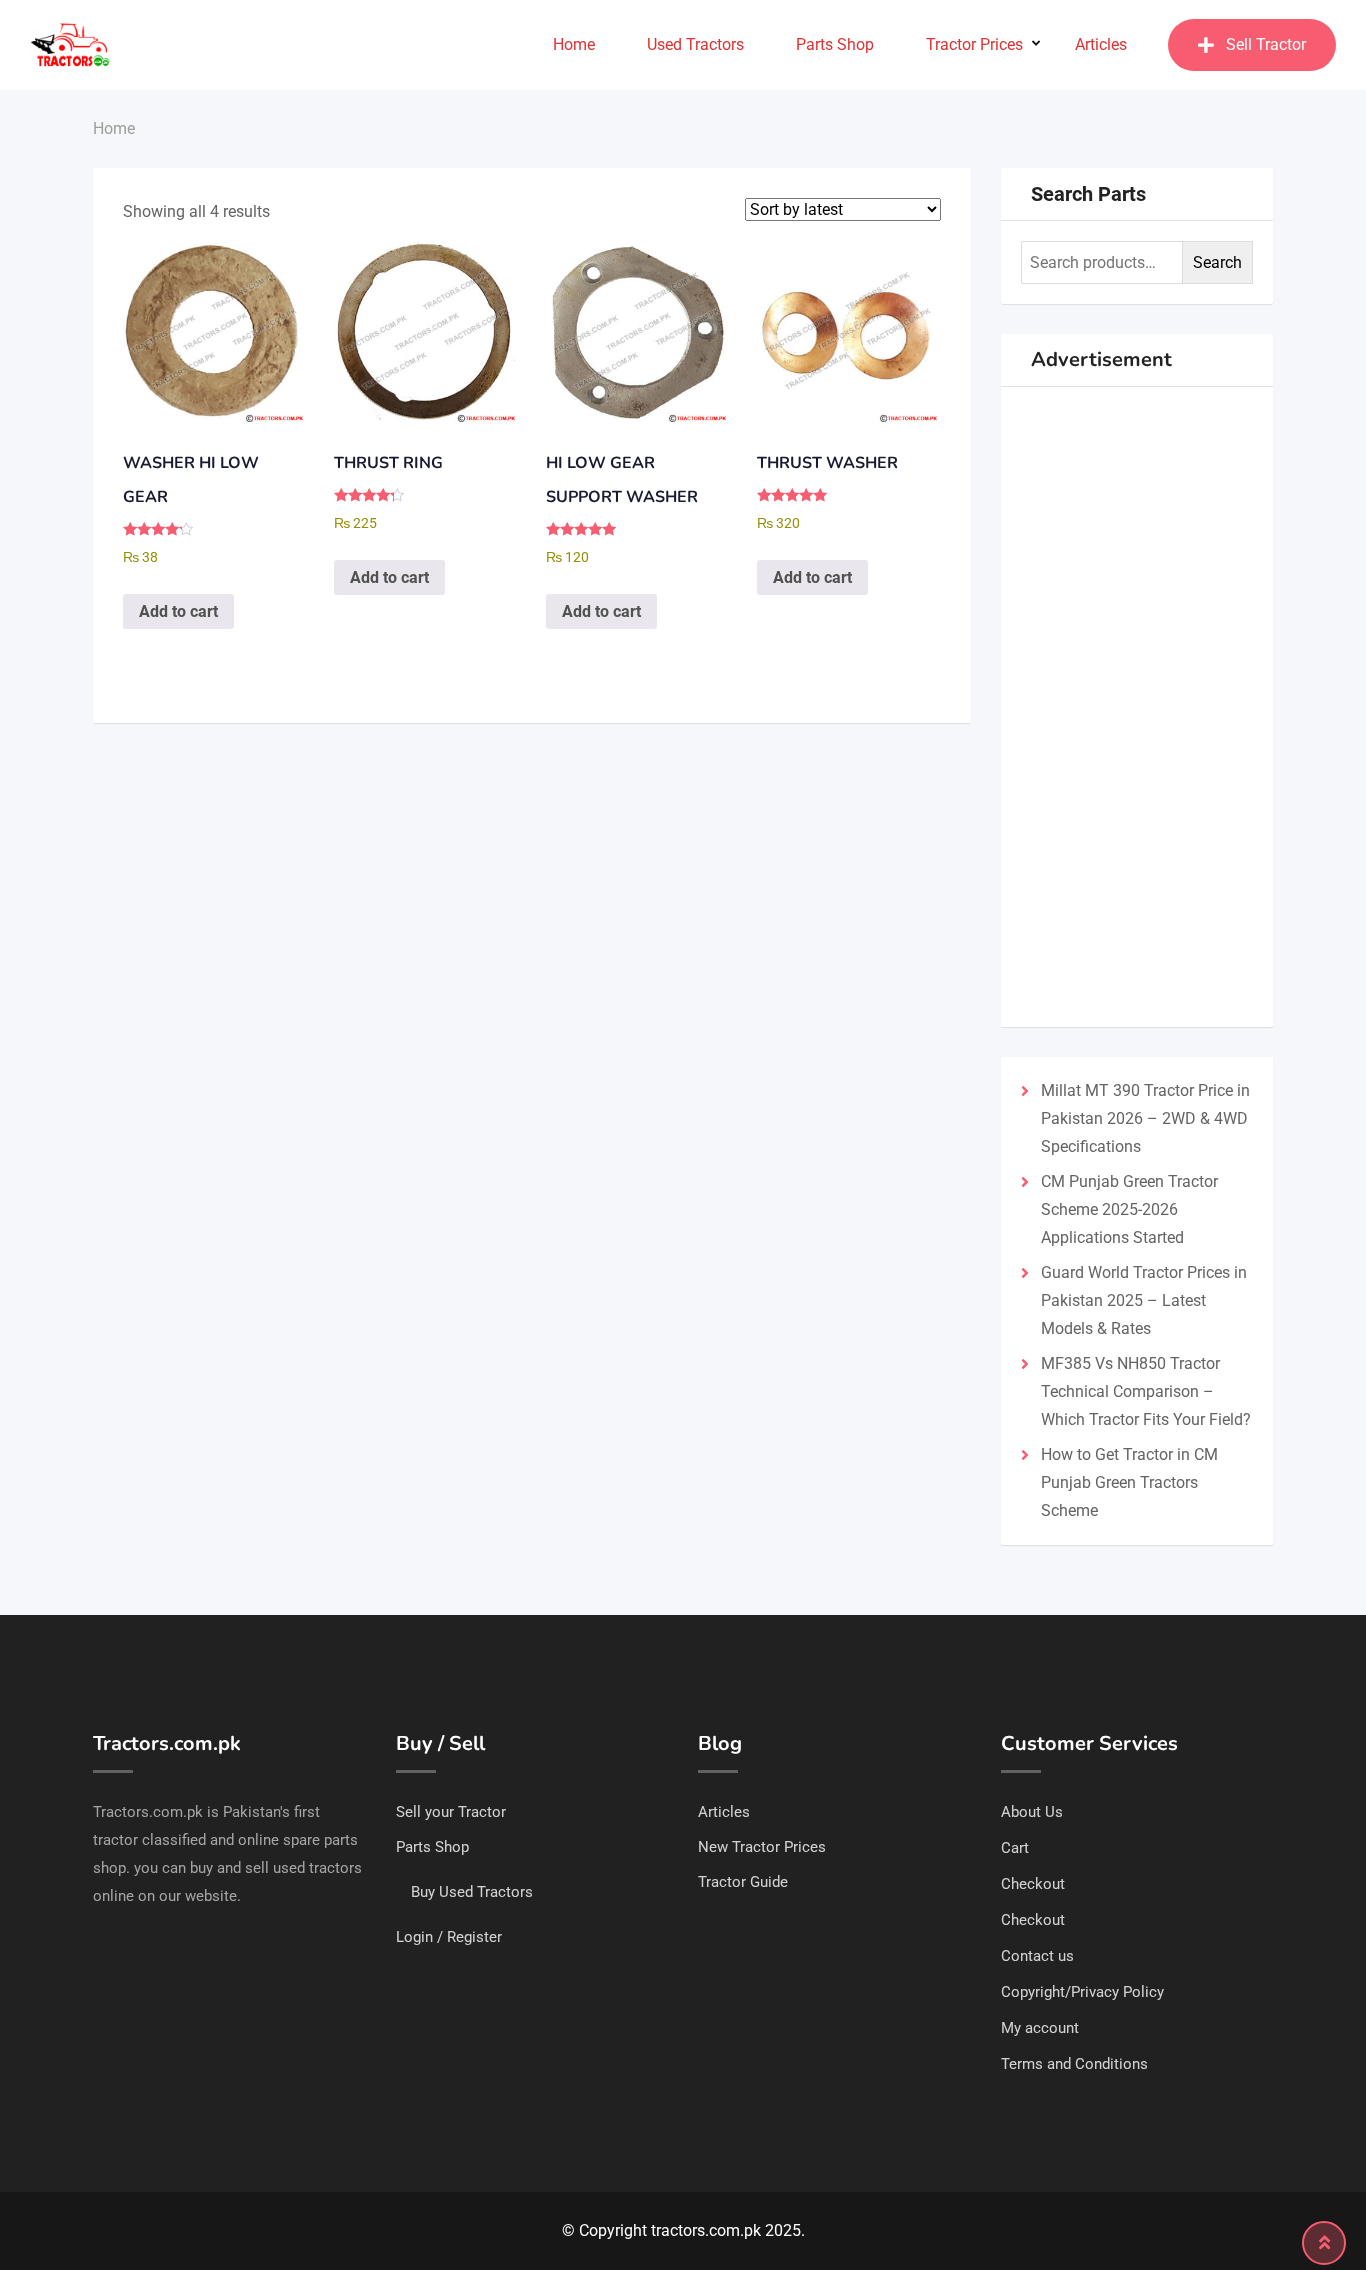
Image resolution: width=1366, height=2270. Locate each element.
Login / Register (449, 1937)
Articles (1101, 44)
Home (574, 44)
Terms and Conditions (1074, 2064)
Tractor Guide (743, 1882)
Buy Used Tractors (472, 1892)
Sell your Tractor (451, 1812)
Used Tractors (695, 44)
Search (1217, 262)
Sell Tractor (1266, 44)
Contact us (1037, 1956)
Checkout (1033, 1884)
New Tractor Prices (762, 1847)
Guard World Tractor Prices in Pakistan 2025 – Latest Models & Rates (1144, 1300)
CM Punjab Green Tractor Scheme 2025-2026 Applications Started (1129, 1209)
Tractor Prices (974, 44)
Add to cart (178, 611)
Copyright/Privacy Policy (1082, 1992)
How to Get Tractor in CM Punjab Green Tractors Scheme (1129, 1482)
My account (1040, 2028)
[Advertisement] (1137, 707)
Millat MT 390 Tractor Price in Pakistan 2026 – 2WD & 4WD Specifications (1145, 1118)
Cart (1015, 1848)
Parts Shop (835, 44)
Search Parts (1088, 194)
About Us (1032, 1812)
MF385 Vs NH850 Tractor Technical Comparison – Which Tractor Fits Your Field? (1146, 1391)
